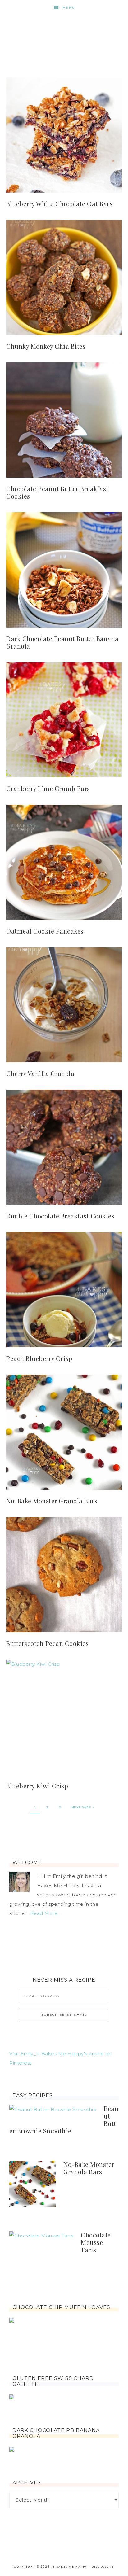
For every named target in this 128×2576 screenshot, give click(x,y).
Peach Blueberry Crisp (39, 1358)
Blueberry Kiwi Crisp (37, 1786)
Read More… (45, 1913)
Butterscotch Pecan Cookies (47, 1643)
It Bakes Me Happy (64, 35)
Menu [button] (69, 8)
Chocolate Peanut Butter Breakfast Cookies (57, 492)
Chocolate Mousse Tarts (96, 2242)
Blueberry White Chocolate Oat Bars (59, 204)
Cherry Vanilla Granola (40, 1073)
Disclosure (103, 2567)
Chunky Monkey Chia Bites (46, 346)
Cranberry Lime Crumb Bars (48, 788)
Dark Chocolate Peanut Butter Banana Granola (62, 642)
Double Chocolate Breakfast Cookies (60, 1216)
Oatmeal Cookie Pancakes (45, 931)
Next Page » (83, 1807)
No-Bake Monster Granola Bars (52, 1501)
